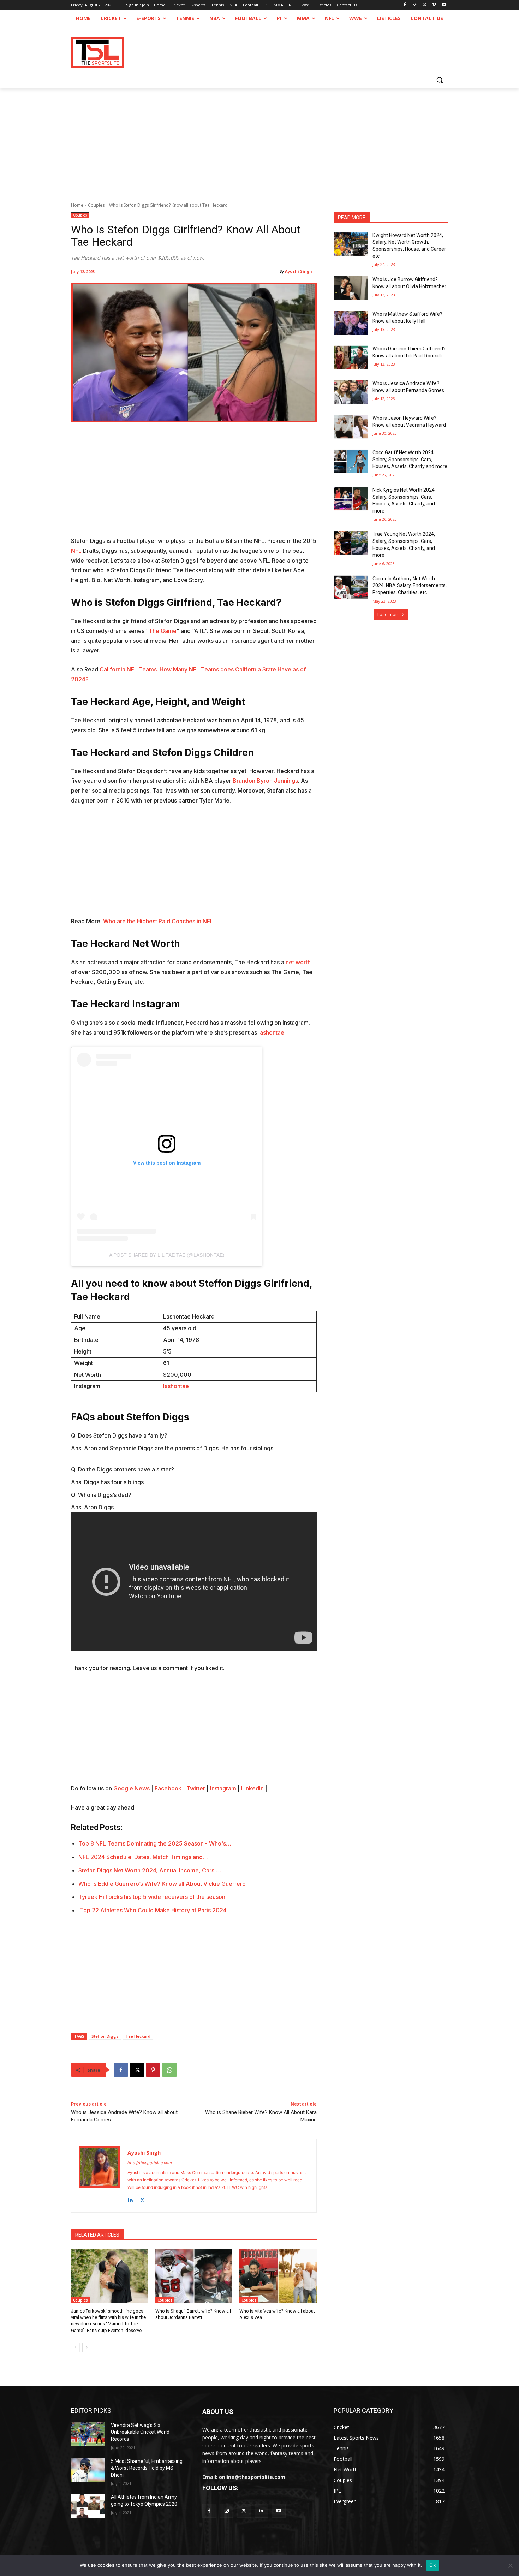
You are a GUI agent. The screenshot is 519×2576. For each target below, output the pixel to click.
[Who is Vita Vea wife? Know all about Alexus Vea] (278, 2276)
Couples (96, 205)
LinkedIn (252, 1788)
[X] (425, 5)
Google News (132, 1788)
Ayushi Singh (299, 271)
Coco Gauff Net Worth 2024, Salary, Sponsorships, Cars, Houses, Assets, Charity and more (410, 459)
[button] (440, 80)
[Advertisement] (259, 141)
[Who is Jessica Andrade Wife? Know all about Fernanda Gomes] (351, 392)
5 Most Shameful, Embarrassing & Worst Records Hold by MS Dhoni (147, 2468)
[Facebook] (405, 5)
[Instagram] (415, 5)
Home (77, 205)
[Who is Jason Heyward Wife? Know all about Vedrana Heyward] (351, 427)
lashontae (271, 1032)
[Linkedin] (130, 2199)
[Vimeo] (434, 5)
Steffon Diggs (105, 2036)
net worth (298, 962)
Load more (389, 614)
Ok (432, 2565)
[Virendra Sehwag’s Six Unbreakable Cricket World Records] (88, 2434)
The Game (163, 631)
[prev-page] (75, 2347)
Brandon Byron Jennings (265, 781)
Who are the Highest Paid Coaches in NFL (158, 921)
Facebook (168, 1788)
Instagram (223, 1788)
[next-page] (87, 2347)
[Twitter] (244, 2511)
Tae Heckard (138, 2036)
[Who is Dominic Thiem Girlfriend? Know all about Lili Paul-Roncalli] (351, 357)
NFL (76, 551)
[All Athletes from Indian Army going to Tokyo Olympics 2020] (88, 2506)
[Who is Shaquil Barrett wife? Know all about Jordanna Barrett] (194, 2276)
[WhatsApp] (169, 2070)
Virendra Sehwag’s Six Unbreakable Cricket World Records (140, 2432)
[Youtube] (444, 5)
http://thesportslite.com (150, 2163)
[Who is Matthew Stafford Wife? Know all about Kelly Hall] (351, 323)
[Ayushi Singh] (99, 2176)
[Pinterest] (153, 2070)
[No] (510, 2565)
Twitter (196, 1788)
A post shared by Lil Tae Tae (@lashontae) (167, 1255)
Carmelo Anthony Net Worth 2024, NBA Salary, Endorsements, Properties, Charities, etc (410, 585)
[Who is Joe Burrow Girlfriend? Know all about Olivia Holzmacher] (351, 288)
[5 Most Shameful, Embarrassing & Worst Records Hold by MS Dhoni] (88, 2470)
